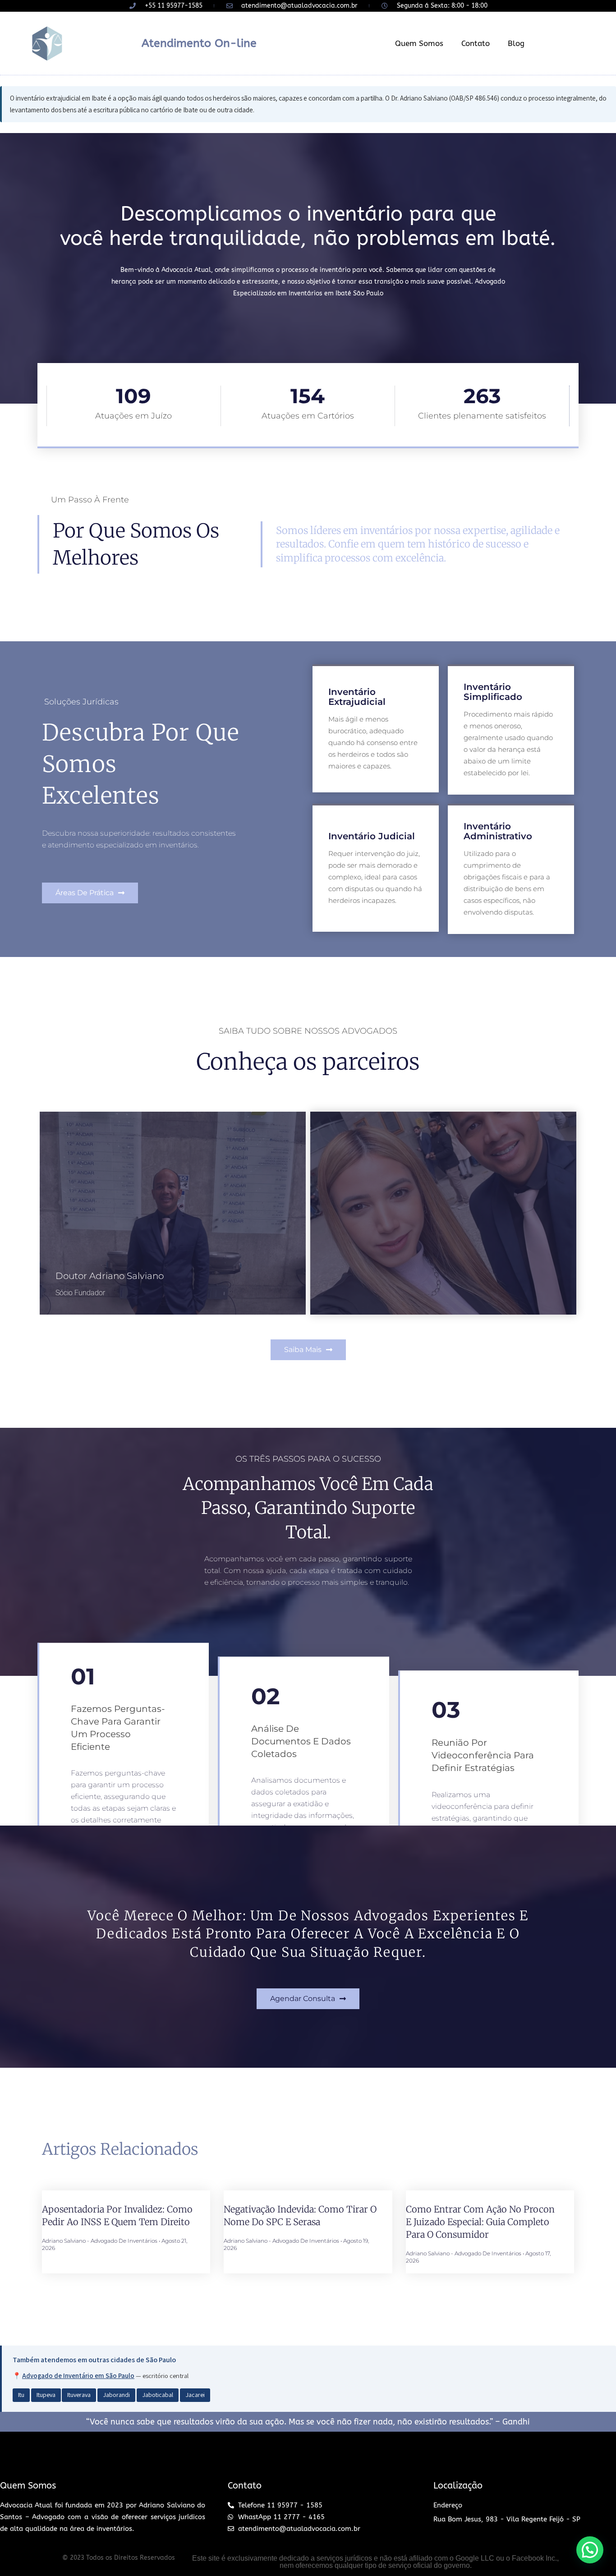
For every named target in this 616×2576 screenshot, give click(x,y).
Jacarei (195, 2395)
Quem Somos (419, 43)
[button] (90, 893)
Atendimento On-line (199, 43)
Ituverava (79, 2395)
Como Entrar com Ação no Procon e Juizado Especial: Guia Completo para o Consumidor (480, 2222)
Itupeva (46, 2395)
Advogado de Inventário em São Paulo (78, 2376)
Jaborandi (116, 2395)
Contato (476, 43)
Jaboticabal (158, 2395)
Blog (516, 43)
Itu (21, 2395)
